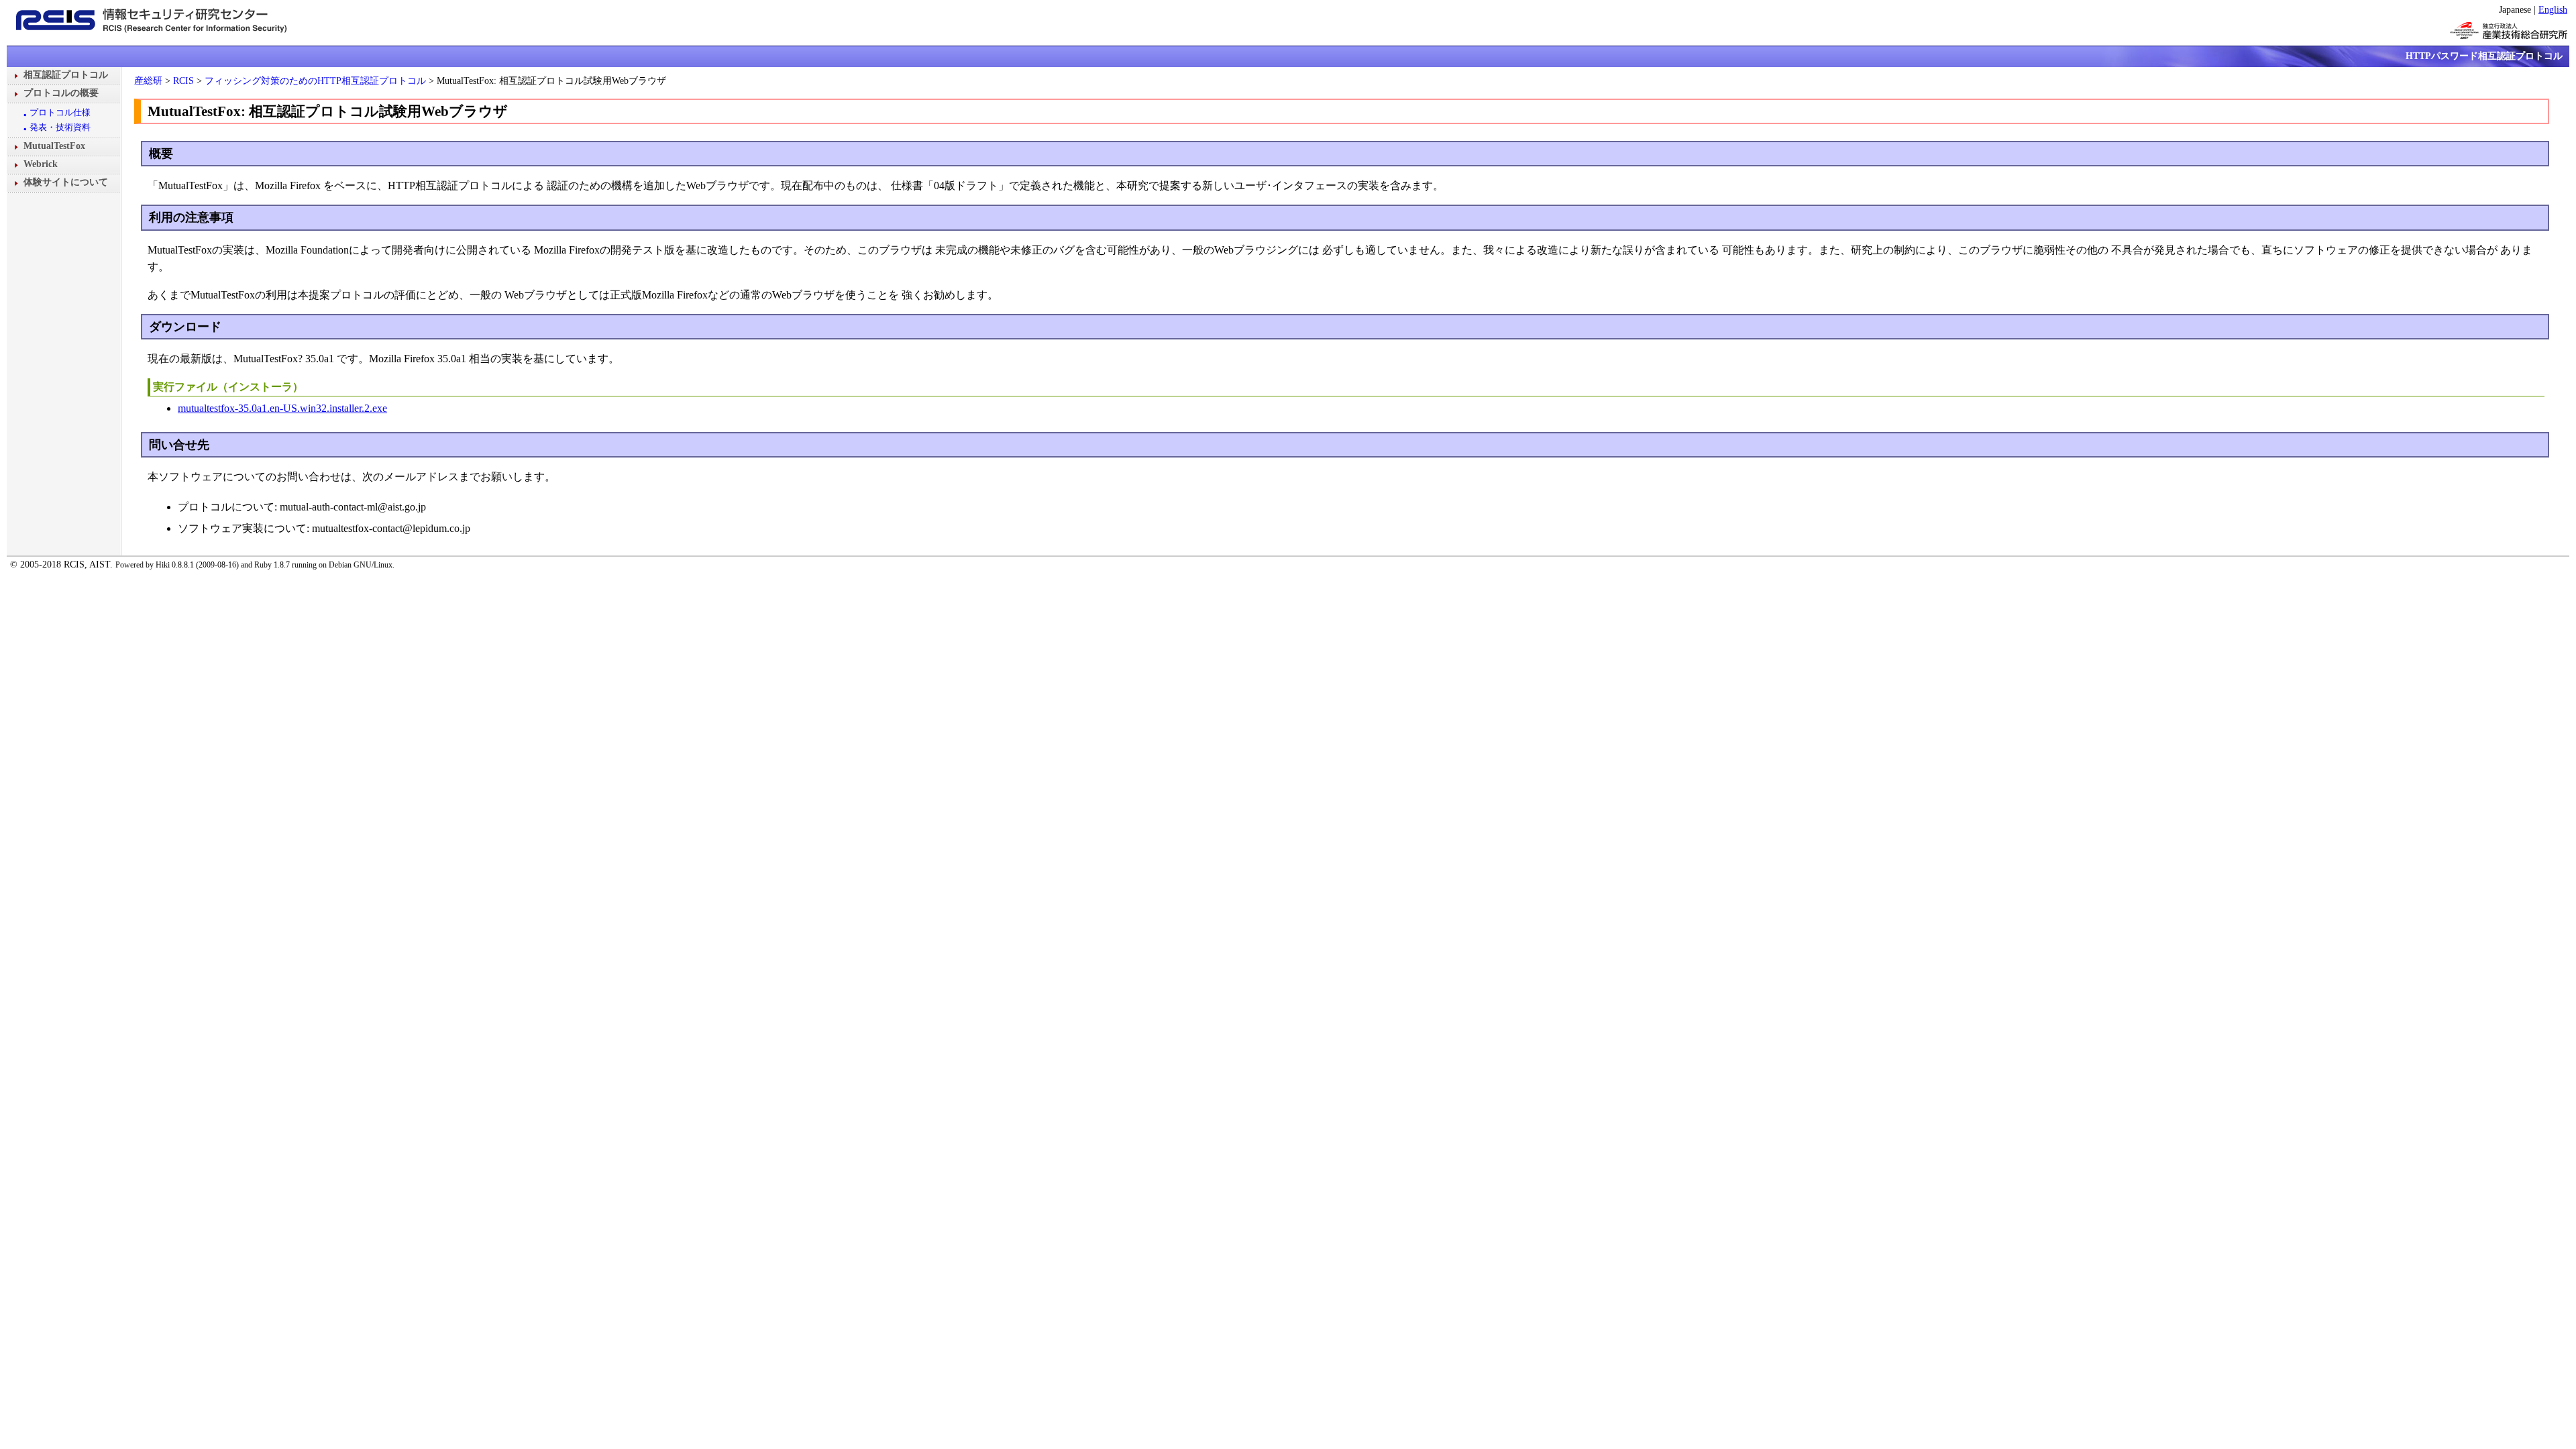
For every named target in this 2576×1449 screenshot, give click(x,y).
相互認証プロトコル (66, 74)
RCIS (183, 80)
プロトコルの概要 (61, 93)
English (2553, 9)
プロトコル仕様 (60, 112)
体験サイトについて (66, 182)
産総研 (148, 80)
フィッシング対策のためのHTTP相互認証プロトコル (315, 80)
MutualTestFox (54, 146)
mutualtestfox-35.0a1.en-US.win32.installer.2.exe (282, 408)
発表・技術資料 (60, 127)
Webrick (41, 164)
